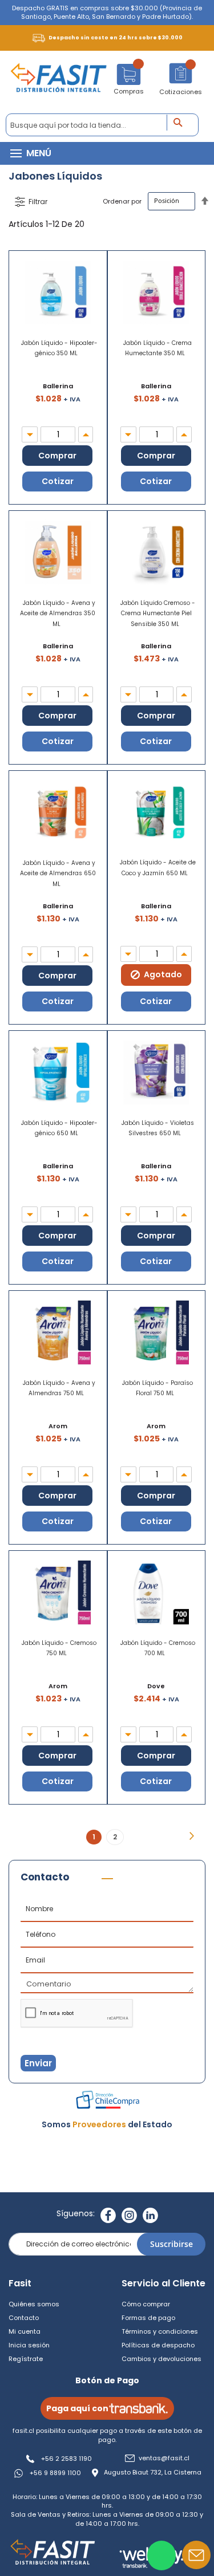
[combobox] (102, 125)
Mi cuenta (25, 2331)
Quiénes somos (34, 2304)
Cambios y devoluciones (161, 2359)
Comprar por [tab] (31, 202)
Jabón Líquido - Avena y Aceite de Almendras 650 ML (58, 873)
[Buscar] (182, 123)
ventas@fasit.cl (164, 2458)
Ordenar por (122, 201)
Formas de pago (148, 2318)
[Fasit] (58, 82)
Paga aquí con (77, 2408)
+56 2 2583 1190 (66, 2459)
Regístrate (26, 2359)
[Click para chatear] (161, 2555)
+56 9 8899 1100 (55, 2473)
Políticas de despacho (158, 2345)
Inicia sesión (29, 2345)
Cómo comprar (146, 2304)
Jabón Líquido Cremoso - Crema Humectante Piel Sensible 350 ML (158, 613)
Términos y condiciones (160, 2331)
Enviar (38, 2063)
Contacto (24, 2318)
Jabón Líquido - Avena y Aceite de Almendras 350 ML (58, 613)
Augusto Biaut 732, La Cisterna (153, 2473)
